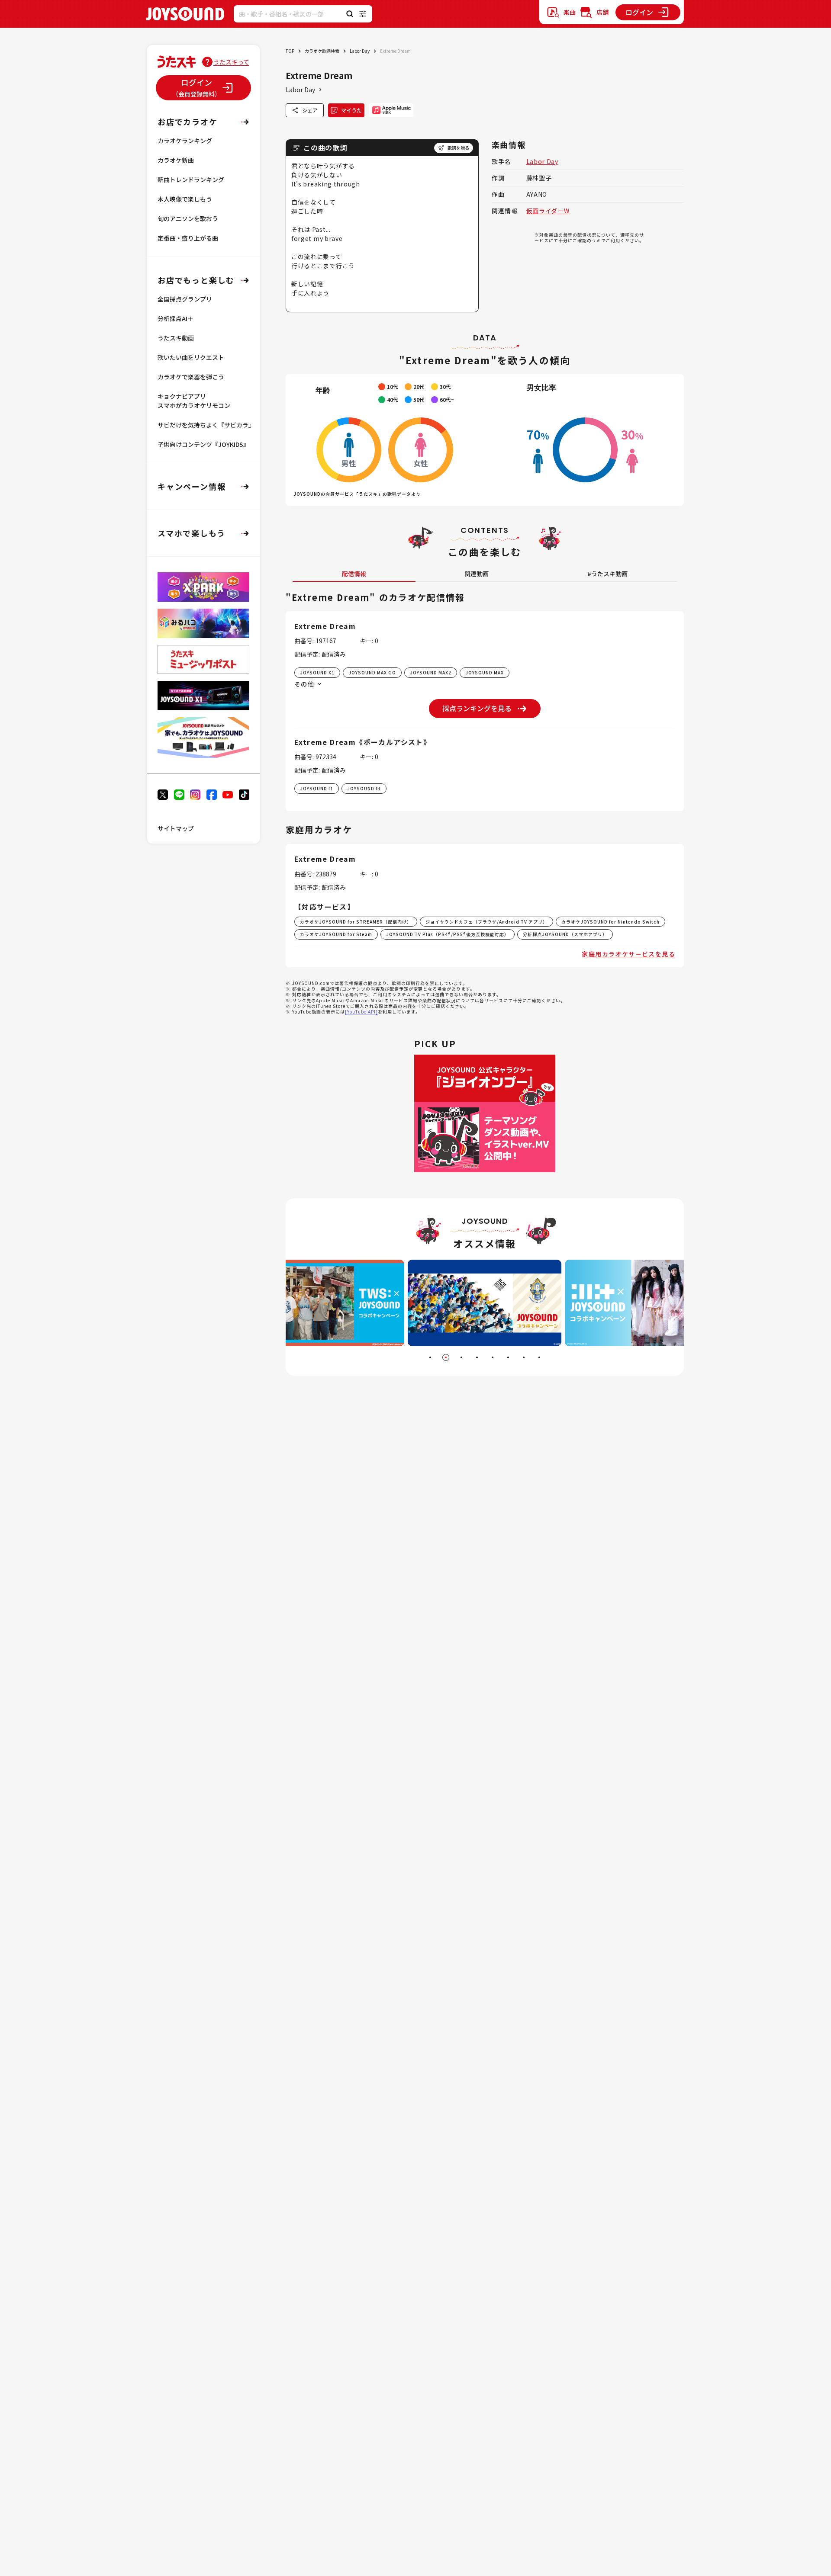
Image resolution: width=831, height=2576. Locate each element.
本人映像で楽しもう (185, 199)
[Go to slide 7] (524, 1357)
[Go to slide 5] (493, 1357)
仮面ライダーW (548, 211)
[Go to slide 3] (461, 1357)
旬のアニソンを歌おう (188, 218)
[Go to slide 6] (508, 1357)
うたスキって (231, 62)
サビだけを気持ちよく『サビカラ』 (206, 425)
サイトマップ (176, 828)
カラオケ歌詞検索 (322, 51)
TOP (290, 51)
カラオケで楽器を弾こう (191, 377)
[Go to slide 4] (477, 1357)
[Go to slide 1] (430, 1357)
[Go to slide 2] (446, 1357)
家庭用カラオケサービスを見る (628, 954)
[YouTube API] (361, 1012)
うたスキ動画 (176, 338)
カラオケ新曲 (176, 160)
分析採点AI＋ (176, 318)
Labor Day (360, 51)
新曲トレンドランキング (191, 180)
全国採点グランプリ (185, 299)
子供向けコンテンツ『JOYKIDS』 (203, 444)
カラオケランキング (185, 141)
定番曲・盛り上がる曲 (188, 238)
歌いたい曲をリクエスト (191, 357)
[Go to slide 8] (539, 1357)
